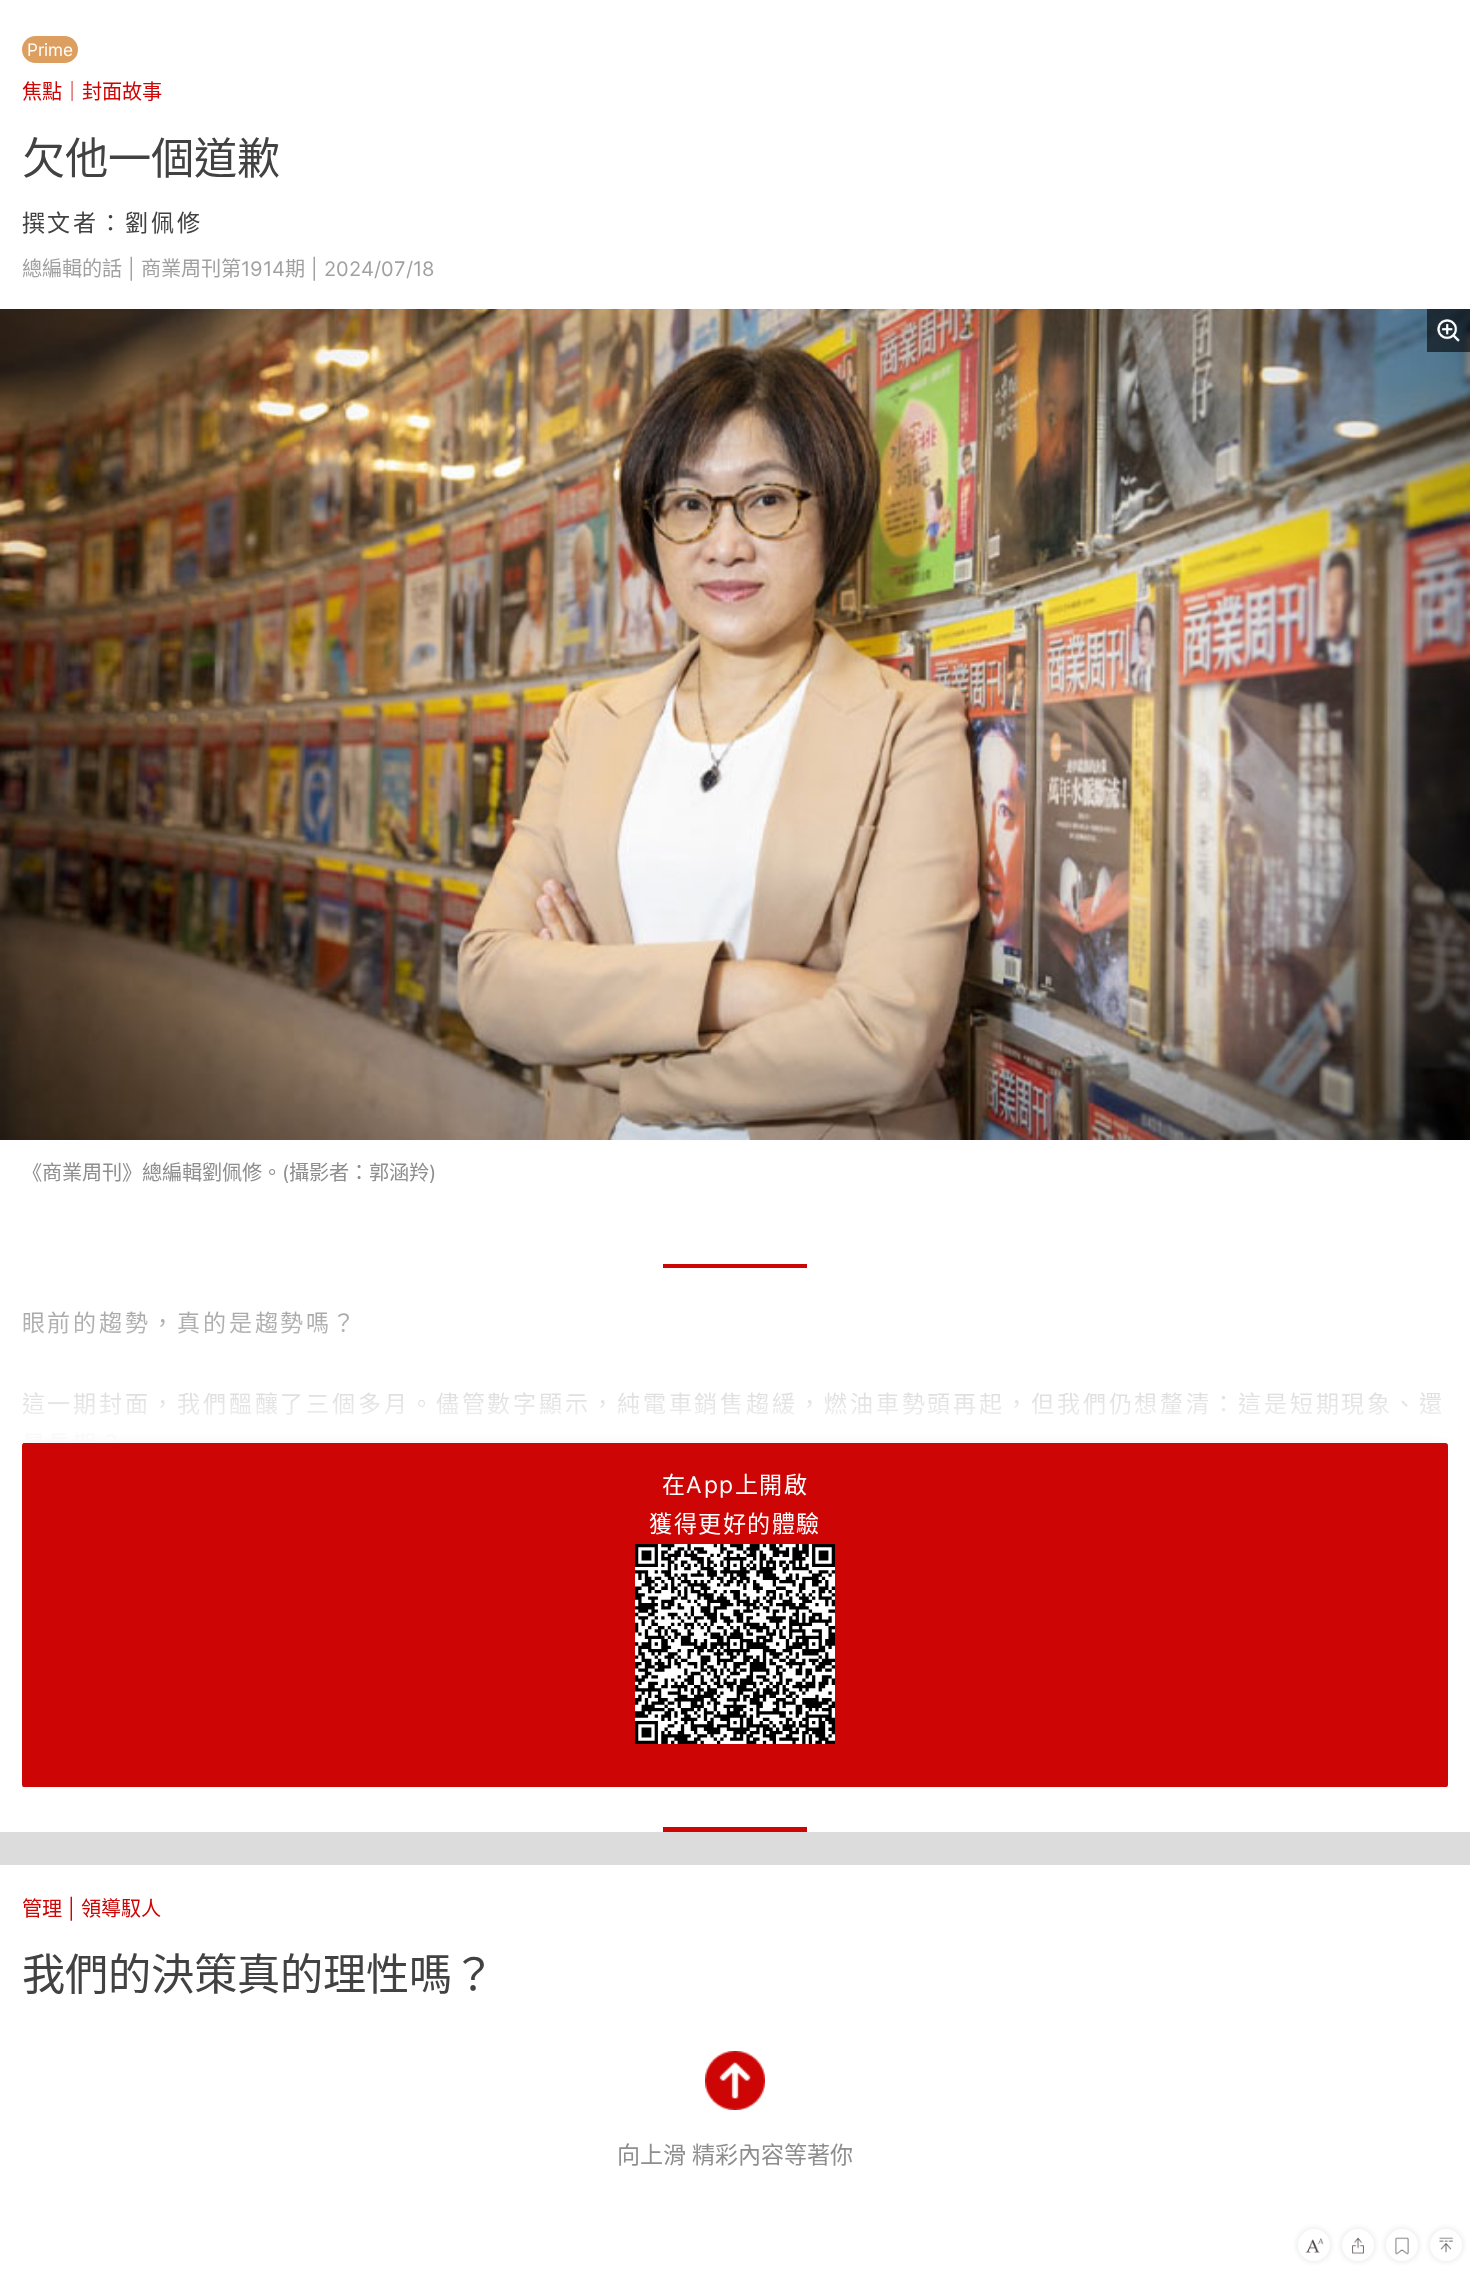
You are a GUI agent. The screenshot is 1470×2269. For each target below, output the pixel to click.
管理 (42, 1908)
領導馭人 (121, 1908)
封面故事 (122, 91)
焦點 (42, 91)
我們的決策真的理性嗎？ (258, 1974)
